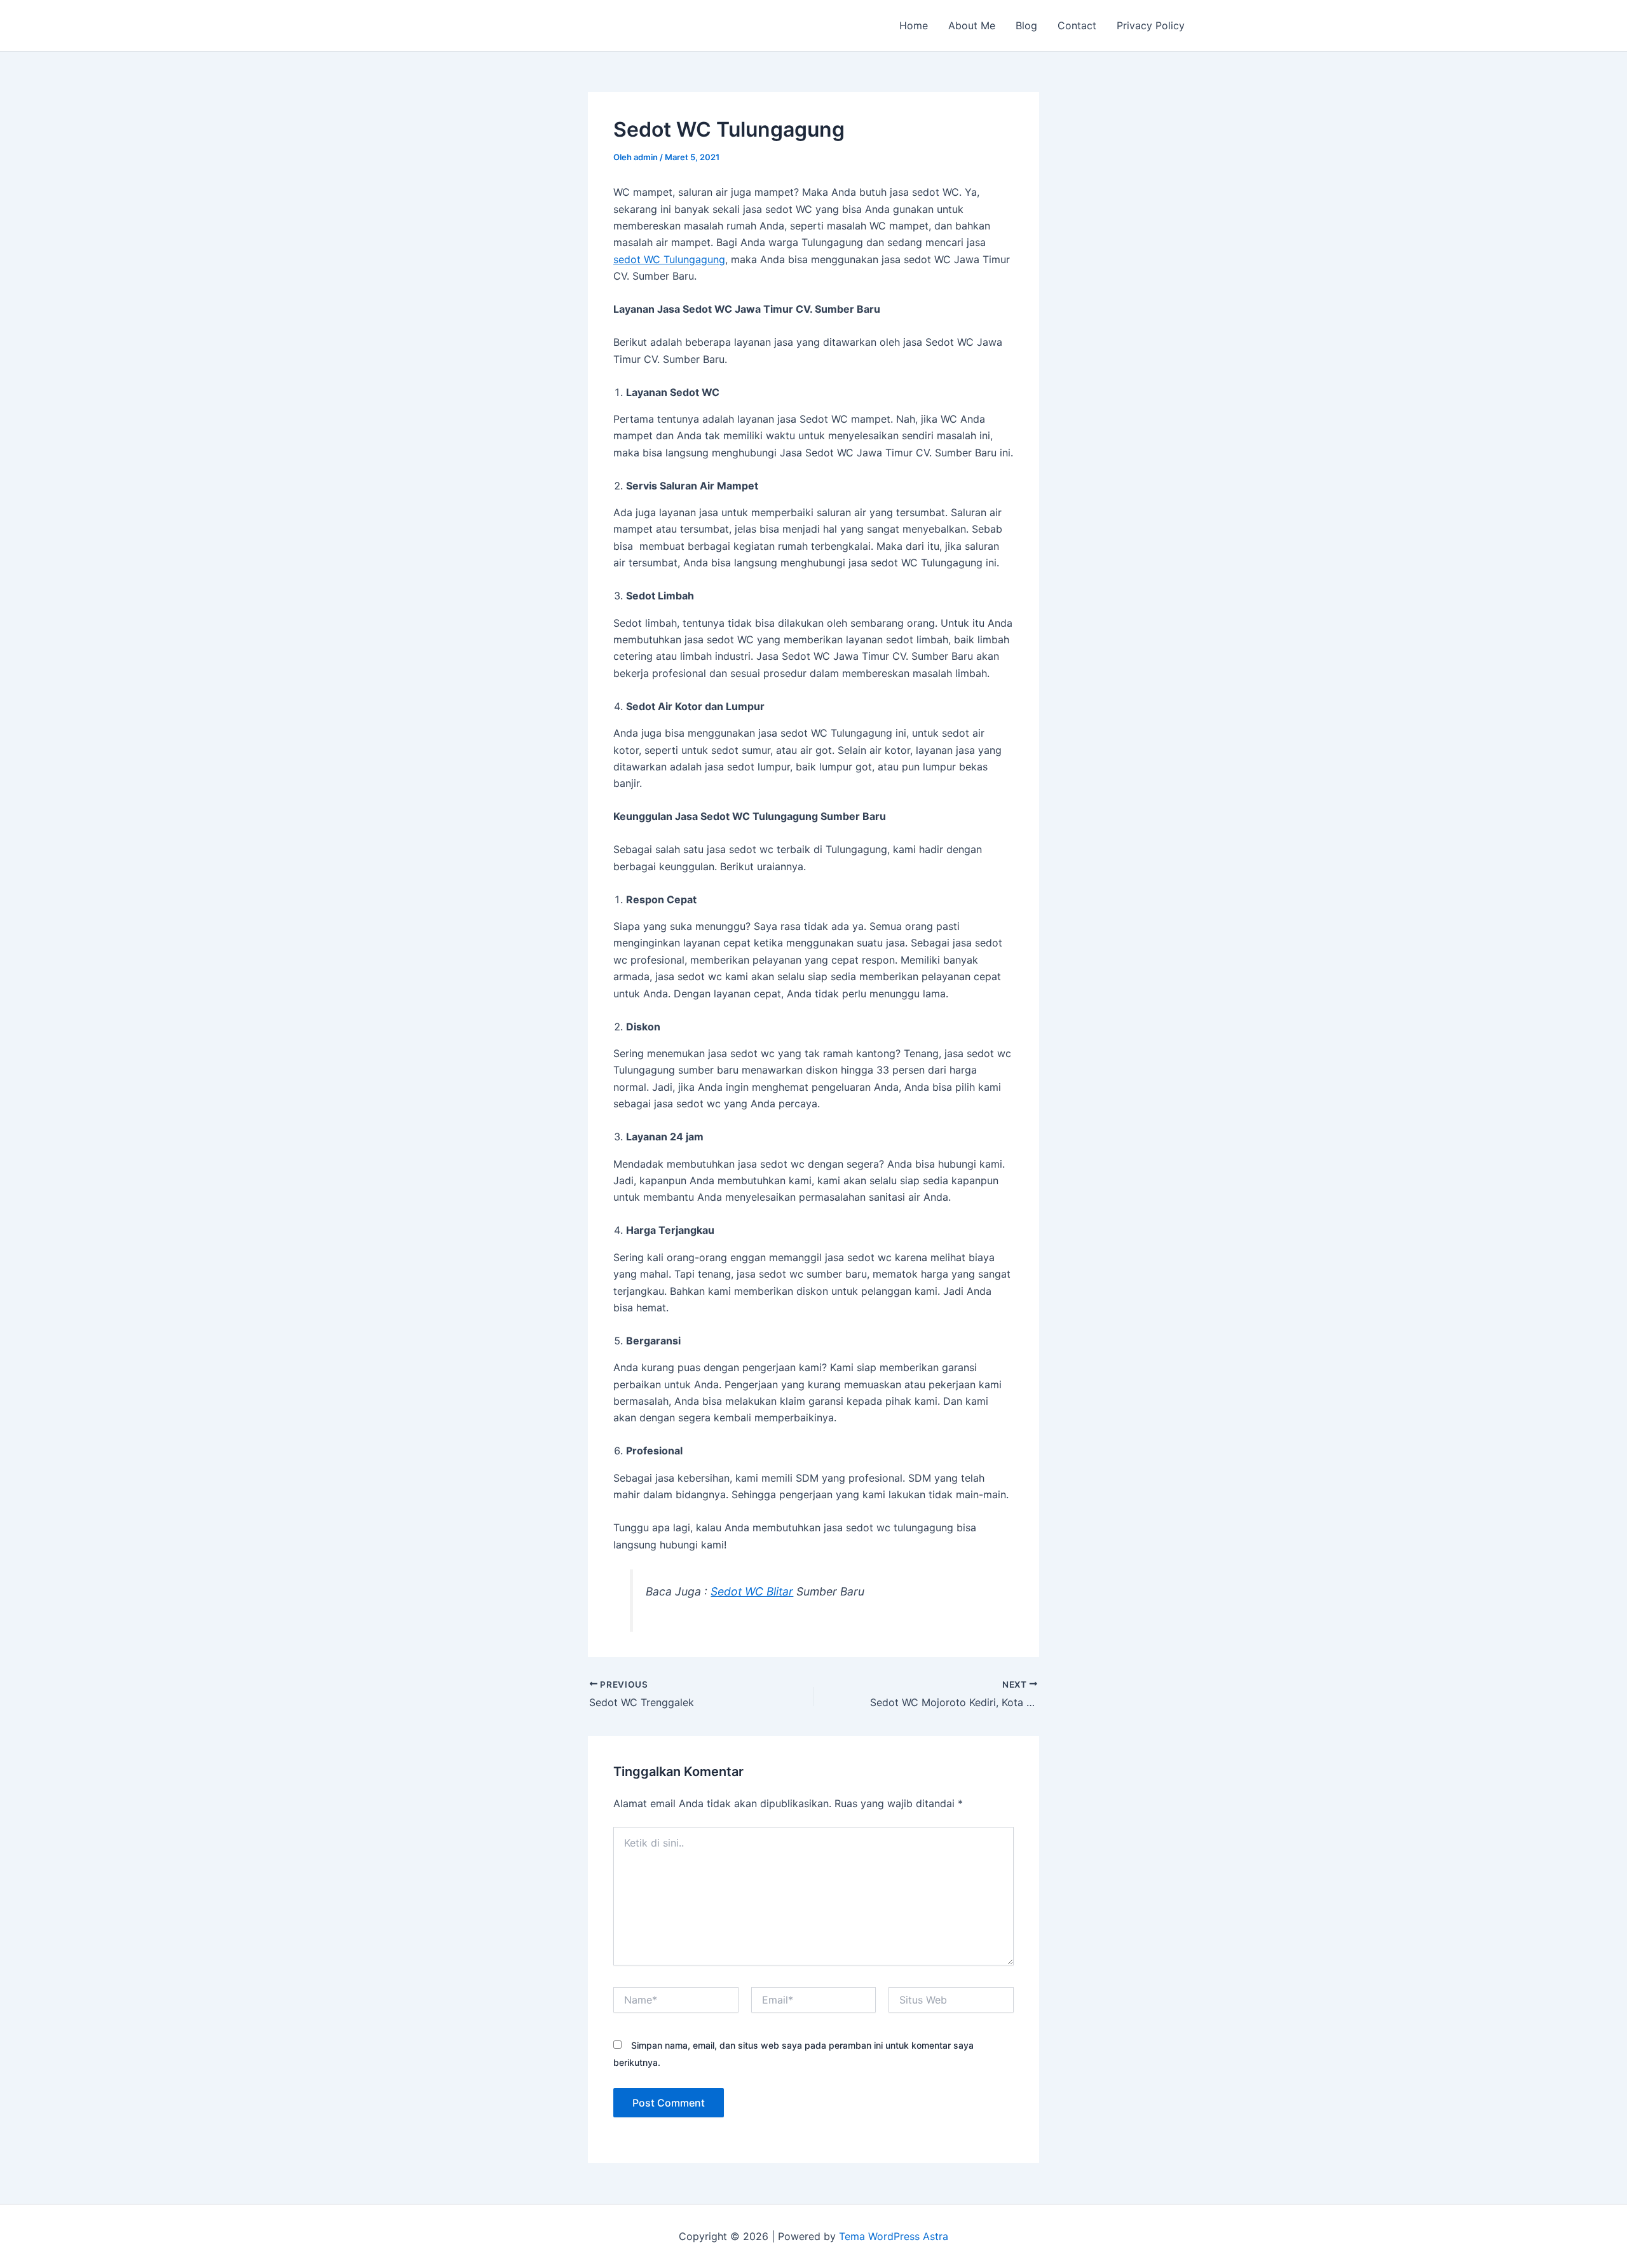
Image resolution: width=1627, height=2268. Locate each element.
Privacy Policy (1151, 25)
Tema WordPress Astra (894, 2236)
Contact (1077, 25)
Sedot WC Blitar (752, 1591)
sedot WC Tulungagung (669, 259)
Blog (1026, 25)
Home (914, 25)
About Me (972, 25)
